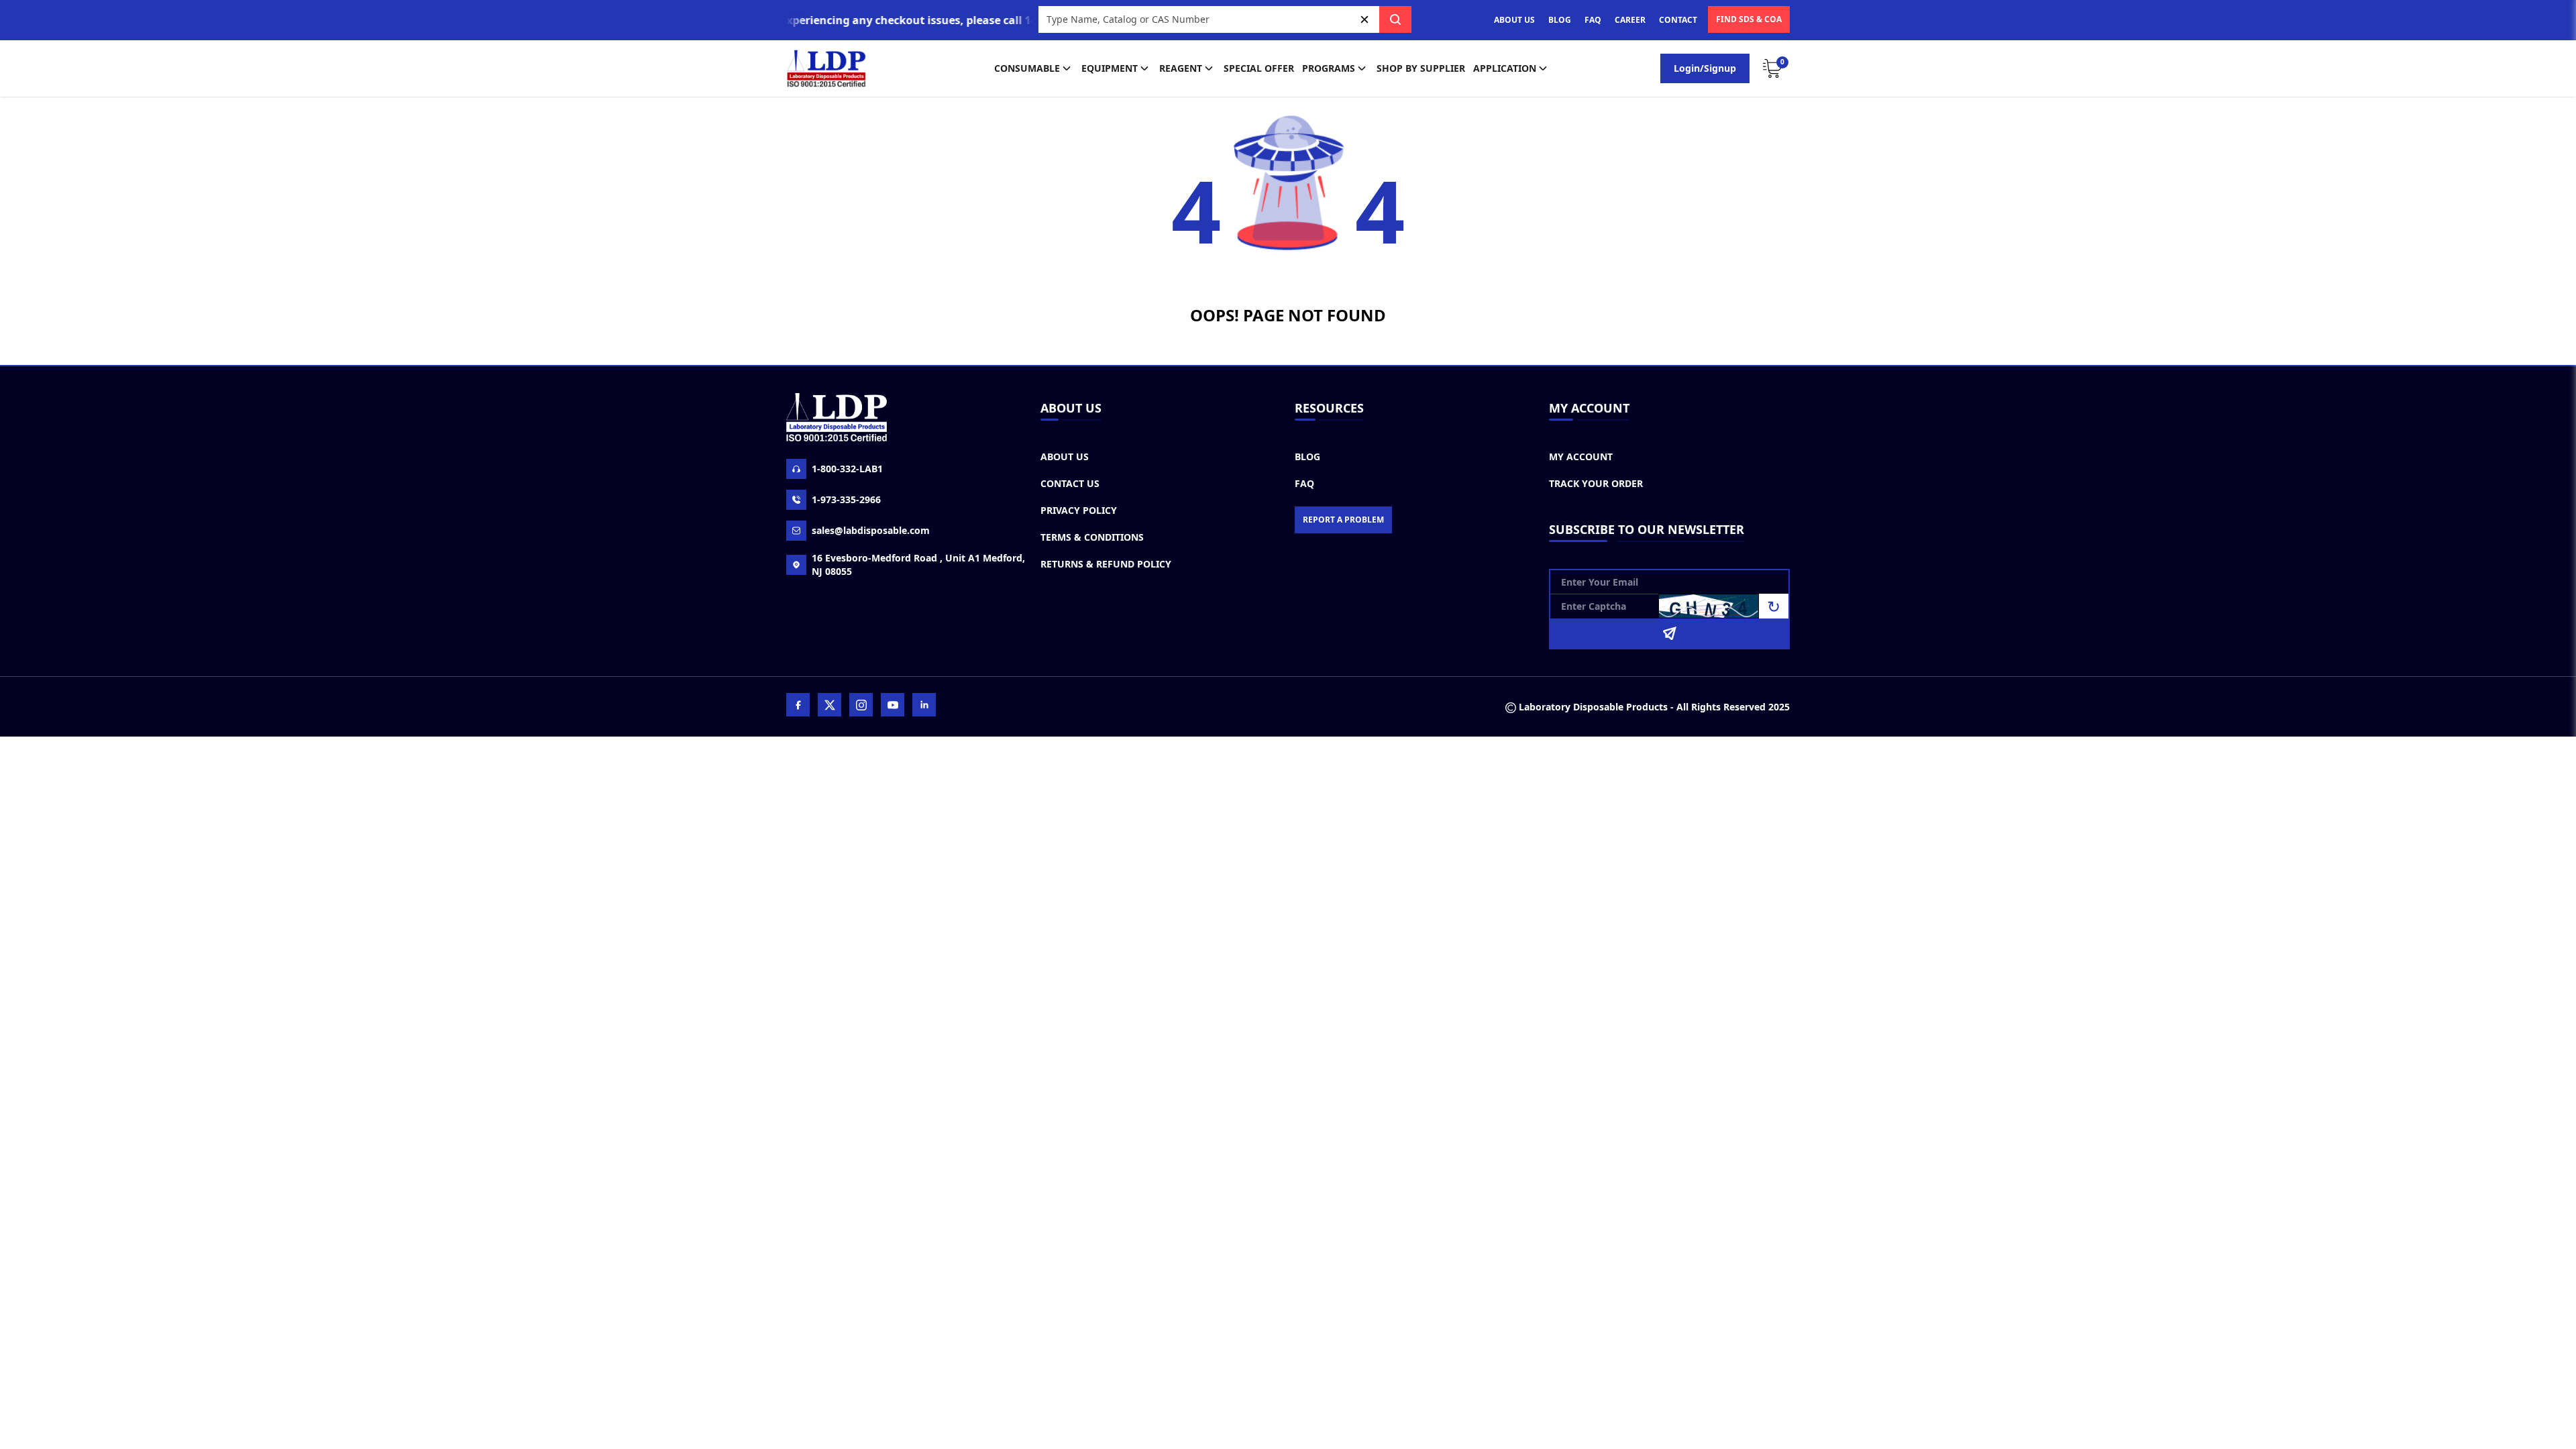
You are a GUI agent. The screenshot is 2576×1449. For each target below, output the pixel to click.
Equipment (1110, 68)
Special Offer (1259, 68)
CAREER (1630, 20)
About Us (1065, 457)
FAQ (1593, 20)
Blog (1307, 457)
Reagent (1181, 68)
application (1505, 68)
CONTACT (1678, 20)
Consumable (1027, 68)
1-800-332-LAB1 (847, 469)
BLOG (1560, 20)
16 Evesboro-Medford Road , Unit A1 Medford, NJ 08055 (918, 565)
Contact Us (1070, 483)
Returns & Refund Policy (1106, 564)
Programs (1329, 68)
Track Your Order (1596, 483)
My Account (1581, 457)
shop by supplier (1421, 68)
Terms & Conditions (1092, 537)
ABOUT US (1514, 20)
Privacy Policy (1079, 510)
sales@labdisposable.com (871, 530)
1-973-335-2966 (846, 499)
